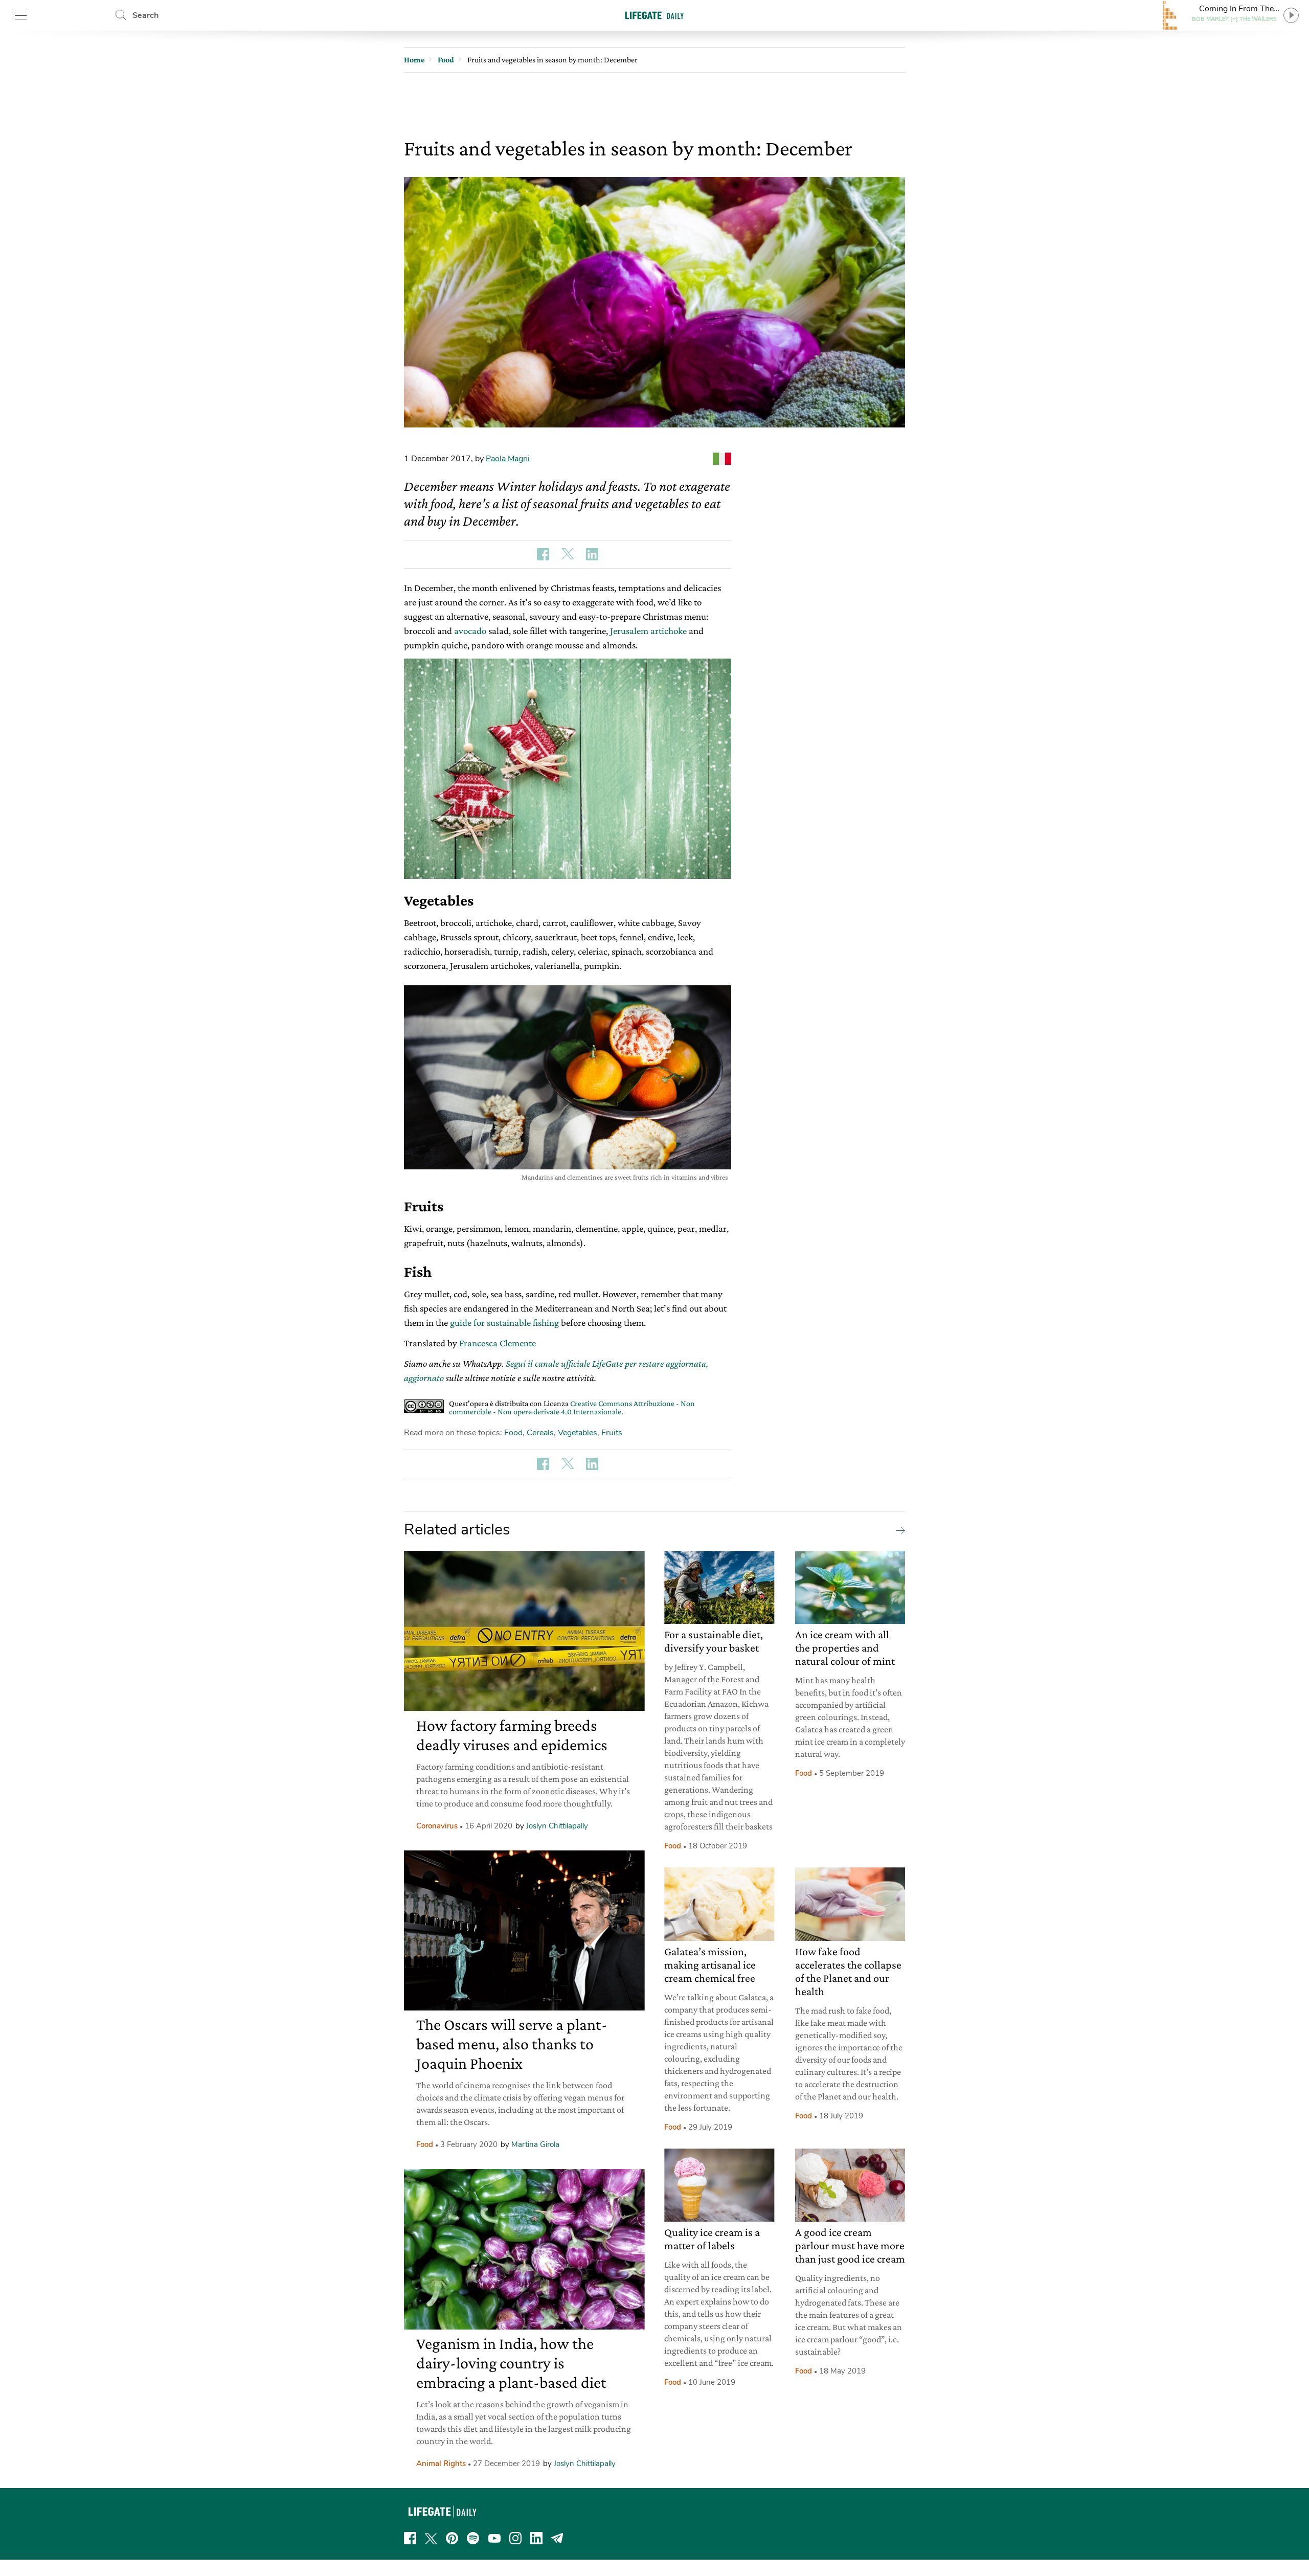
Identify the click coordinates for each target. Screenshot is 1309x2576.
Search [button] (145, 15)
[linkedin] (536, 2538)
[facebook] (410, 2538)
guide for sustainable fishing (505, 1323)
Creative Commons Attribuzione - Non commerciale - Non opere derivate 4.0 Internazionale (572, 1407)
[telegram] (557, 2538)
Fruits (612, 1433)
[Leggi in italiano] (722, 459)
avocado (470, 631)
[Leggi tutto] (898, 1530)
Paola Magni (508, 459)
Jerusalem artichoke (648, 631)
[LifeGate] (654, 15)
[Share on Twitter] (568, 554)
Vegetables (578, 1433)
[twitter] (431, 2538)
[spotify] (473, 2538)
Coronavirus (437, 1826)
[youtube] (494, 2538)
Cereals (540, 1433)
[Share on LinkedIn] (592, 554)
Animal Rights (441, 2464)
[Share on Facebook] (543, 554)
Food (513, 1433)
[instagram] (515, 2538)
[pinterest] (452, 2538)
